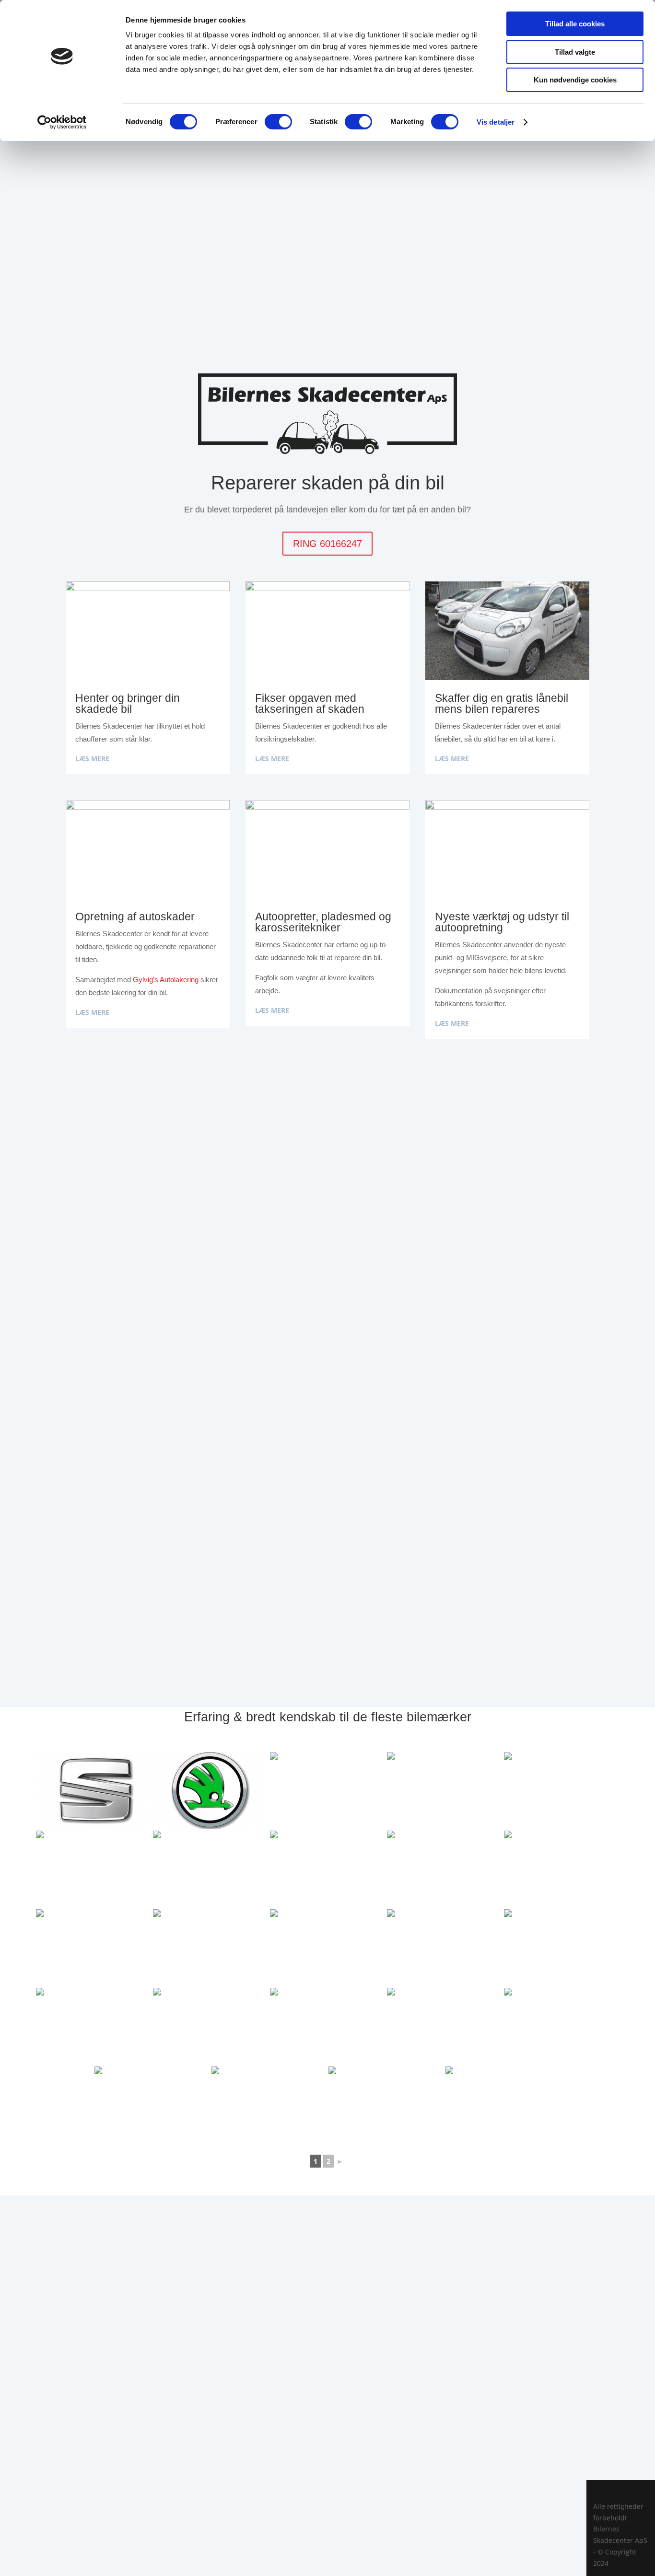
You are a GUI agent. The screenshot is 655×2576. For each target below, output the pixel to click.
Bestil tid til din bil (327, 237)
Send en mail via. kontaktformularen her (327, 2491)
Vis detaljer (496, 122)
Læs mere (92, 759)
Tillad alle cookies (575, 24)
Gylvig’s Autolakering (166, 980)
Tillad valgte (575, 52)
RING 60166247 (327, 544)
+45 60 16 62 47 (327, 2431)
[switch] (278, 122)
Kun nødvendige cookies (575, 80)
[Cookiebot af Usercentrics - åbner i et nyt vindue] (62, 122)
